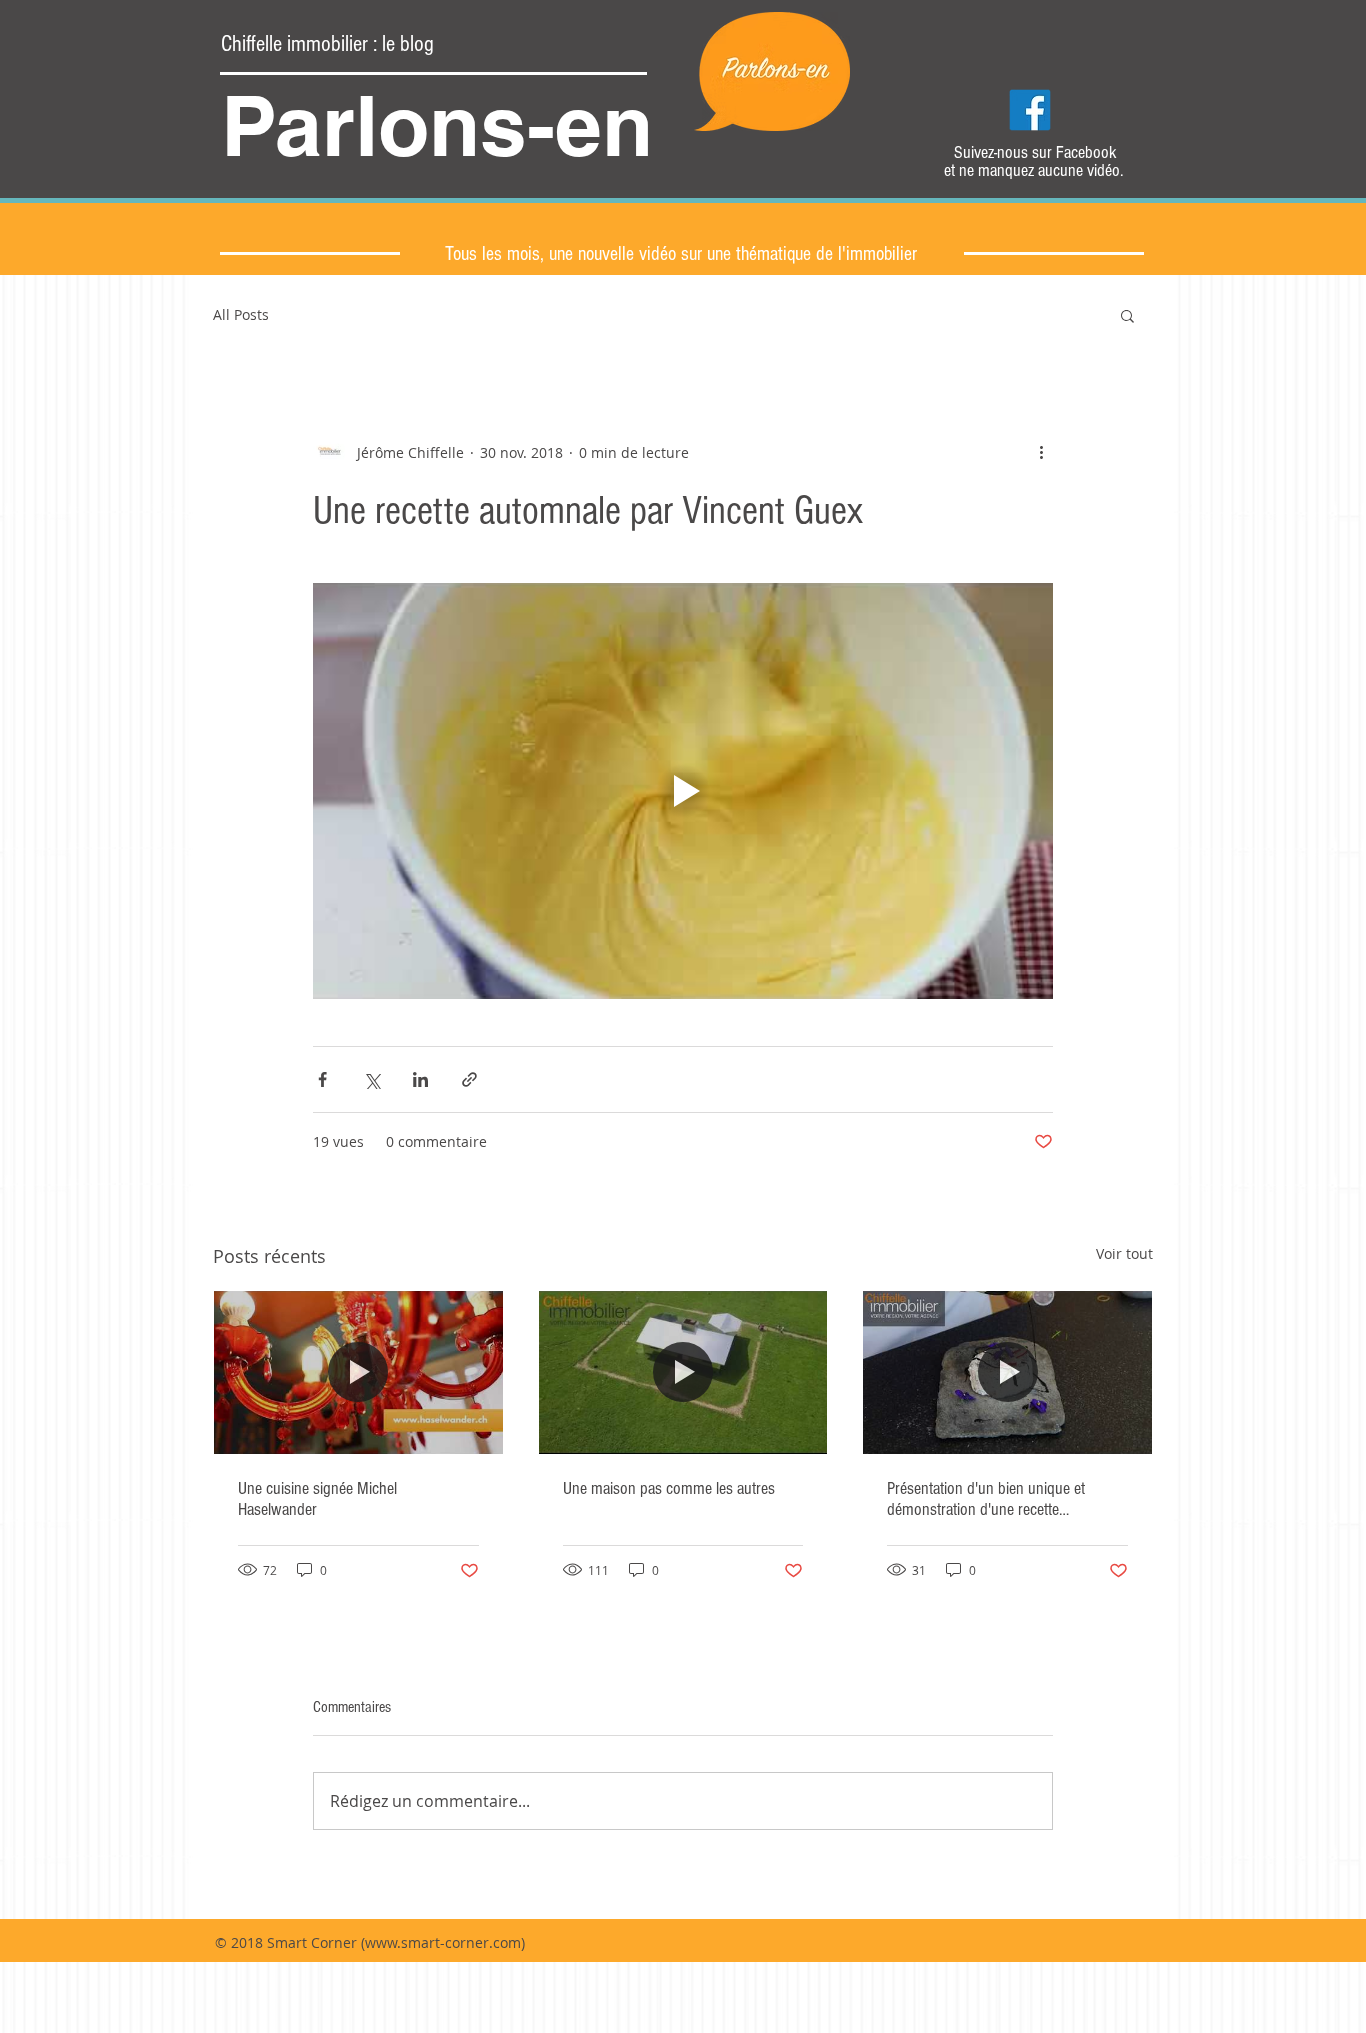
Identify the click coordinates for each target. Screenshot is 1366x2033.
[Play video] (683, 791)
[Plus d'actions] (1041, 452)
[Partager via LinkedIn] (420, 1079)
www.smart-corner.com (443, 1942)
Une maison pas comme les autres (669, 1488)
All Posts (241, 314)
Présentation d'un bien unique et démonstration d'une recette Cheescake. (986, 1499)
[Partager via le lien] (469, 1079)
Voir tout (1124, 1253)
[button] (1127, 315)
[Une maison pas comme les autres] (683, 1372)
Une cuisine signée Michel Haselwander (317, 1499)
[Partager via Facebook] (322, 1079)
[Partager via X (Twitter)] (371, 1079)
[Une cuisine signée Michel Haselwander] (358, 1372)
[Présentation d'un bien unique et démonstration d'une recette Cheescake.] (1007, 1372)
